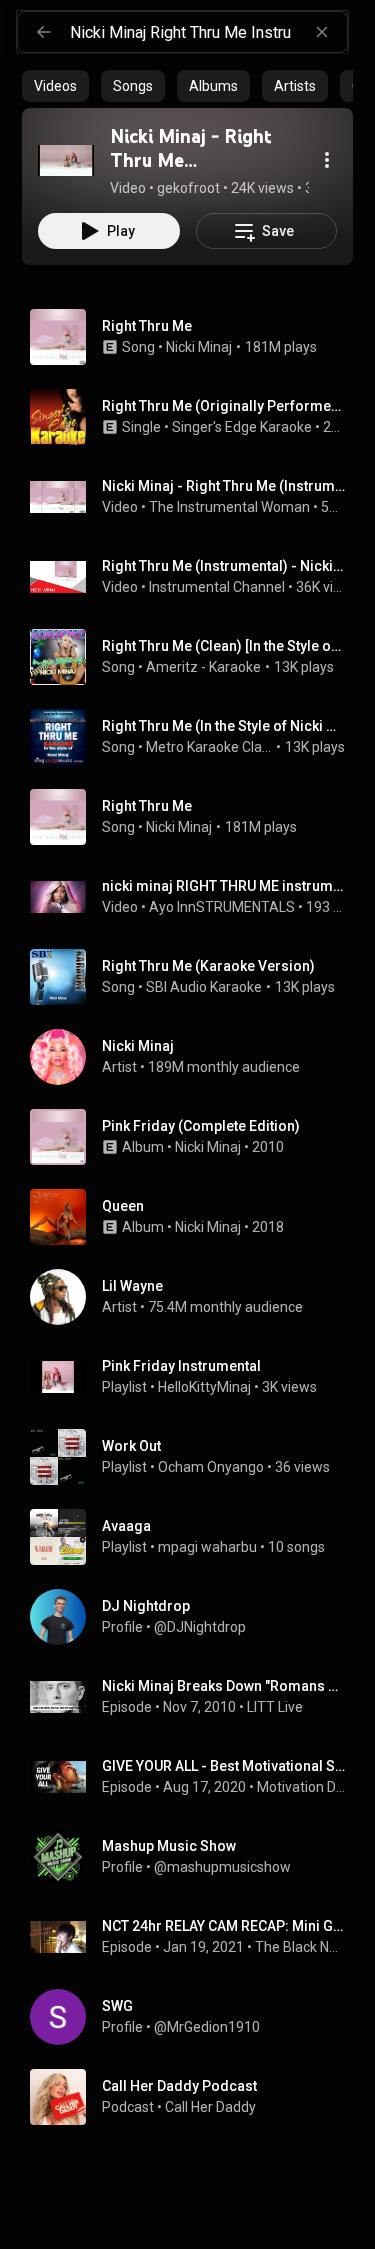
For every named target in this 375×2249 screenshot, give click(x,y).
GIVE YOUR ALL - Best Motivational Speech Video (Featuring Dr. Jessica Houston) (224, 1766)
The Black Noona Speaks (300, 1947)
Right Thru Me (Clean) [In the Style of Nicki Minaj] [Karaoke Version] (224, 646)
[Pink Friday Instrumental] (195, 1377)
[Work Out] (195, 1457)
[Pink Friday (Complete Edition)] (195, 1137)
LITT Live (275, 1707)
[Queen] (195, 1217)
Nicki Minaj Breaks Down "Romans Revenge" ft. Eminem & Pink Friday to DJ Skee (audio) (224, 1686)
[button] (66, 160)
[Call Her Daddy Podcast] (195, 2097)
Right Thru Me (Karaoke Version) (208, 966)
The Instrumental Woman (229, 507)
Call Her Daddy (210, 2107)
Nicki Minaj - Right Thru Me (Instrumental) (224, 486)
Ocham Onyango (211, 1467)
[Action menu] (327, 160)
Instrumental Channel (217, 587)
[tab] (55, 86)
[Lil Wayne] (195, 1297)
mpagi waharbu (207, 1547)
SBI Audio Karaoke (204, 987)
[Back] (44, 32)
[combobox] (208, 32)
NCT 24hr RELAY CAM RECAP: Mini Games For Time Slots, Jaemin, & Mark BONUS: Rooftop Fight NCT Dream (224, 1926)
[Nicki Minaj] (195, 1057)
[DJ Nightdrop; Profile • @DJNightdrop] (195, 1617)
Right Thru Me (147, 326)
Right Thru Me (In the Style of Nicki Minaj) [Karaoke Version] (224, 726)
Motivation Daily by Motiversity (301, 1787)
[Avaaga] (195, 1537)
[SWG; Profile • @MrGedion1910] (195, 2017)
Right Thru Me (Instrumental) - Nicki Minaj (224, 566)
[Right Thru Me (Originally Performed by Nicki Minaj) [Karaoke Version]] (195, 417)
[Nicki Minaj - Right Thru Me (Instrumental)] (66, 160)
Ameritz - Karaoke (203, 667)
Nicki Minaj (199, 347)
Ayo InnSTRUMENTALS (222, 907)
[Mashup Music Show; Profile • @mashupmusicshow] (195, 1857)
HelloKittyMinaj (204, 1387)
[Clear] (322, 32)
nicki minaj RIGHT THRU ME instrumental (224, 886)
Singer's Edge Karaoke (242, 427)
